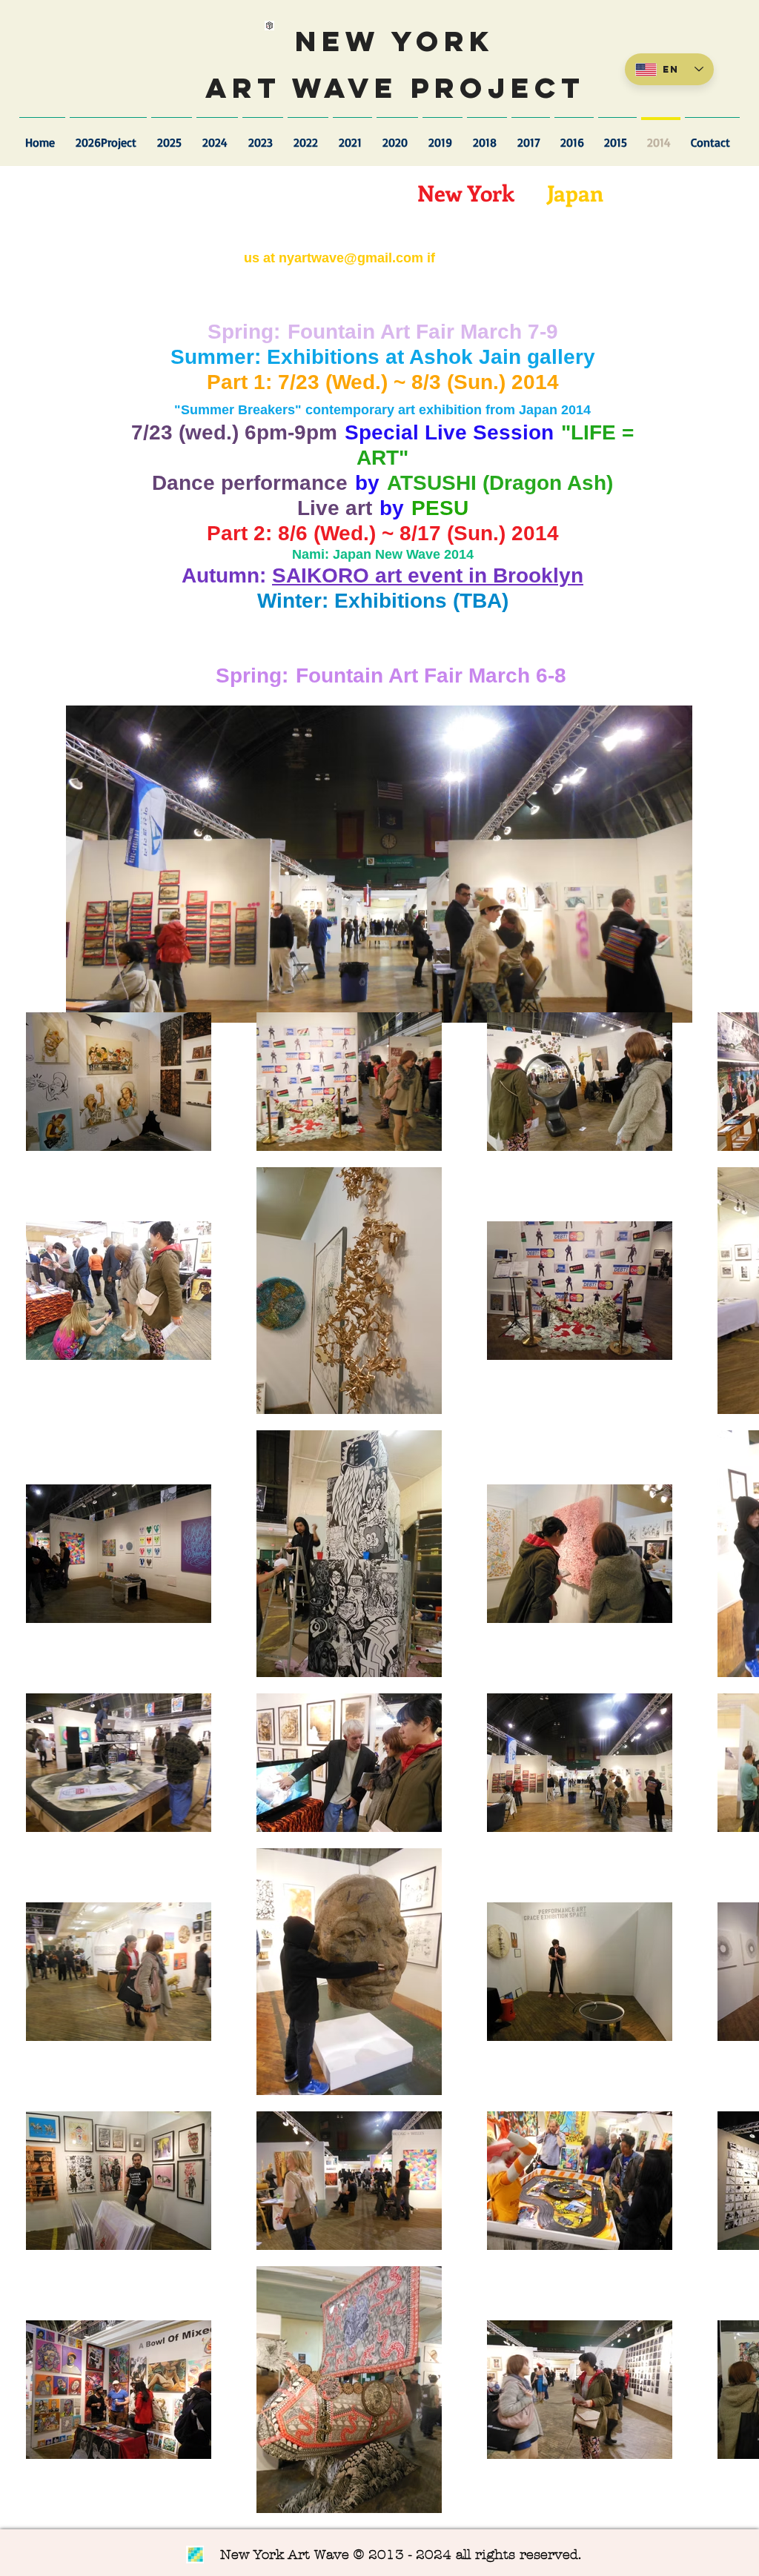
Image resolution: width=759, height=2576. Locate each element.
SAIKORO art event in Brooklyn (428, 575)
